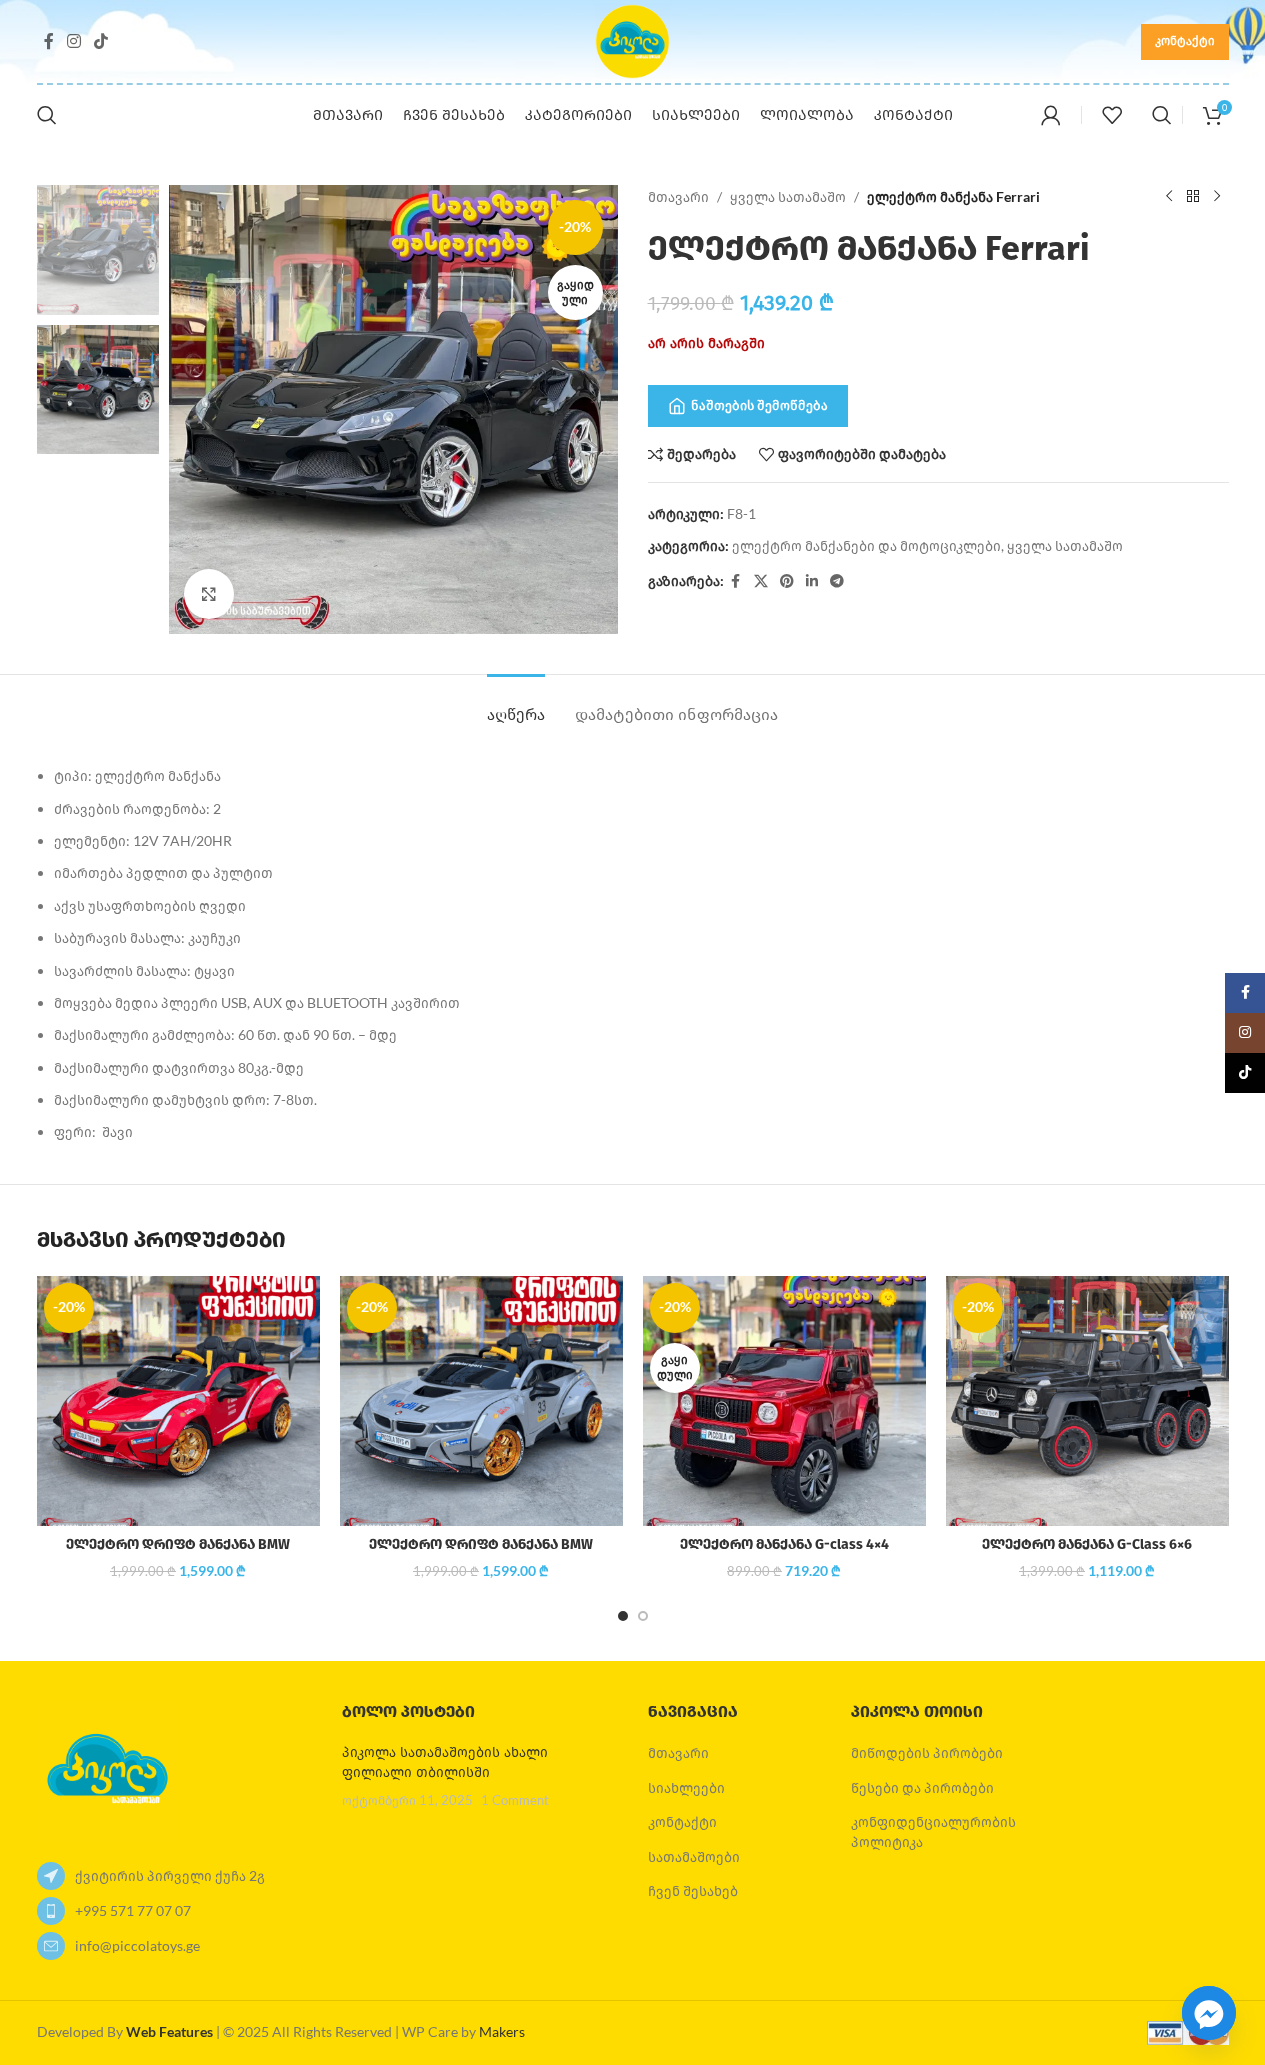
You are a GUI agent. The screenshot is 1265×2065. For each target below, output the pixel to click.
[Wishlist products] (1112, 115)
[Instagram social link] (74, 41)
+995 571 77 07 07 (133, 1910)
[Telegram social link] (837, 581)
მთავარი (678, 196)
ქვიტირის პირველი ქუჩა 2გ (170, 1875)
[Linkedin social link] (812, 581)
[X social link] (761, 581)
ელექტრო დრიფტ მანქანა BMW (178, 1544)
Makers (502, 2031)
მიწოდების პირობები (927, 1752)
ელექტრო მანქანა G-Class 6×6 (1087, 1544)
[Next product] (1217, 197)
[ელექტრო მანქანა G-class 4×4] (784, 1401)
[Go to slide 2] (643, 1616)
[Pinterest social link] (787, 581)
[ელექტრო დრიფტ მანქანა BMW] (178, 1401)
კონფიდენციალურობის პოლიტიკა (933, 1831)
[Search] (47, 115)
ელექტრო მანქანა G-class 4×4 (784, 1544)
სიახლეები (686, 1787)
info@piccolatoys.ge (137, 1945)
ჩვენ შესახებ (693, 1890)
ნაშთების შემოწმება (759, 405)
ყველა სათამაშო (788, 196)
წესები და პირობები (922, 1787)
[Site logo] (632, 39)
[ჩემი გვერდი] (1051, 115)
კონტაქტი (1185, 40)
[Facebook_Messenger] (1209, 2013)
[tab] (516, 704)
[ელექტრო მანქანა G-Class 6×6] (1087, 1401)
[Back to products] (1193, 197)
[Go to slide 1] (623, 1616)
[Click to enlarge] (209, 594)
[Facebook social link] (49, 41)
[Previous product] (1169, 197)
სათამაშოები (694, 1856)
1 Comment (515, 1800)
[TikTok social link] (101, 41)
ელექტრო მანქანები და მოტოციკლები (866, 545)
